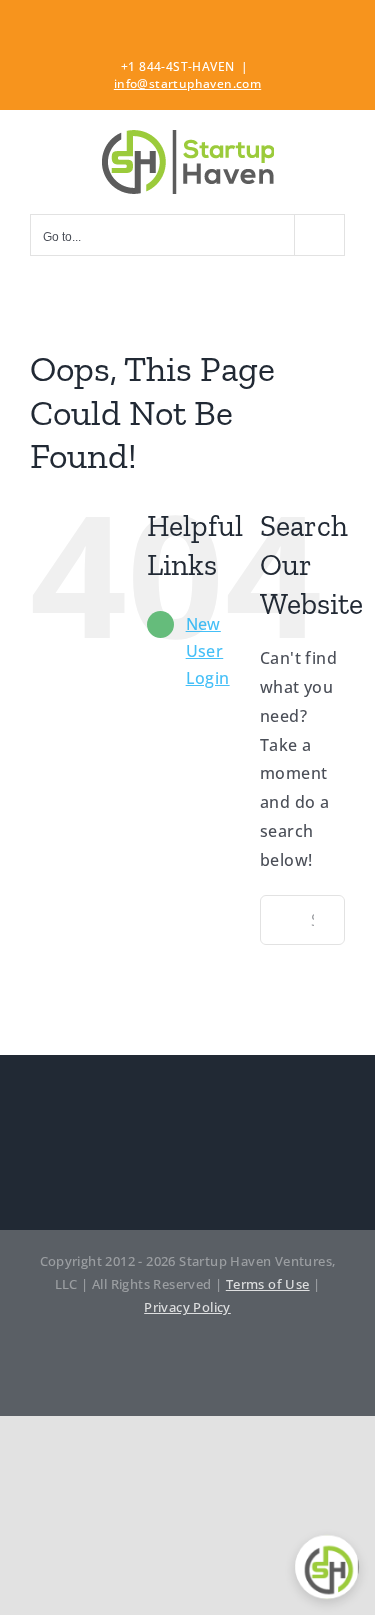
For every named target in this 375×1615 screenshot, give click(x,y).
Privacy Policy (187, 1307)
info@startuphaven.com (187, 83)
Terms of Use (268, 1284)
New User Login (208, 651)
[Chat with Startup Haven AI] (327, 1567)
